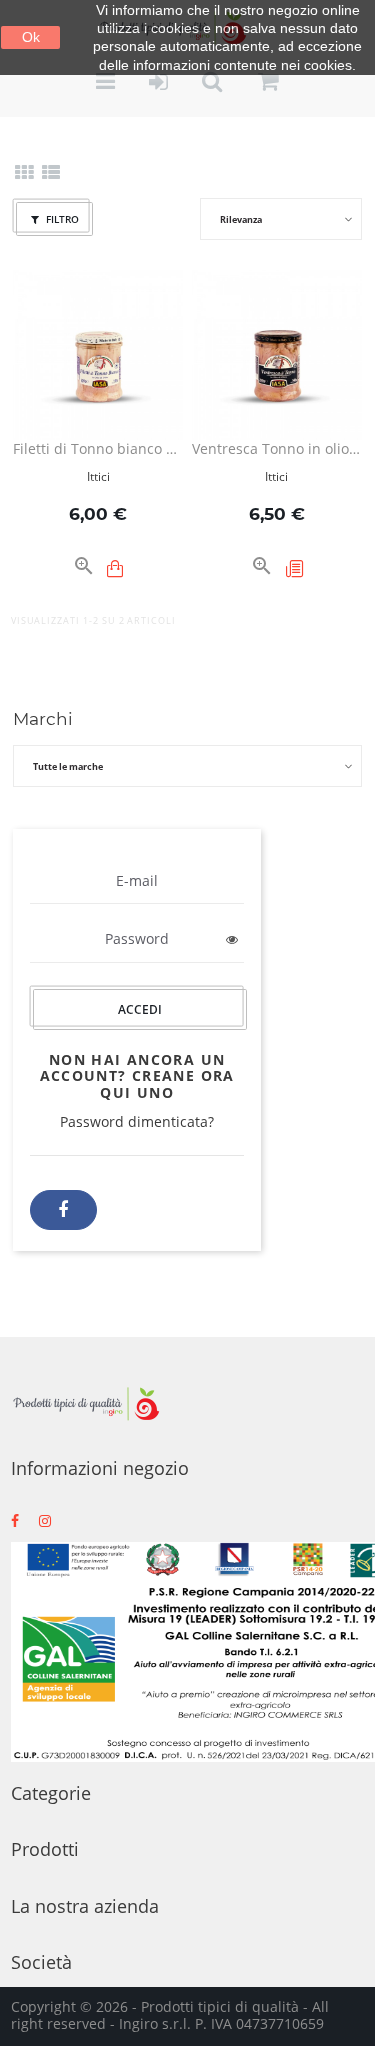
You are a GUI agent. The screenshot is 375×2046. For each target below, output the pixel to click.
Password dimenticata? (137, 1121)
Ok (31, 37)
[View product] (294, 569)
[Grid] (23, 173)
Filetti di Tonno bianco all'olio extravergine (98, 449)
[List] (50, 173)
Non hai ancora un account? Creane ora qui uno (137, 1076)
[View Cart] (269, 83)
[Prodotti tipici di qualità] (86, 1404)
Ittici (98, 476)
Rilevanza (241, 219)
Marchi (43, 718)
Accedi (141, 1009)
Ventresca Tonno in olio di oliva (277, 449)
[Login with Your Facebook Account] (63, 1210)
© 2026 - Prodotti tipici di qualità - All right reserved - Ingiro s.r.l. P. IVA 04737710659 (170, 2015)
